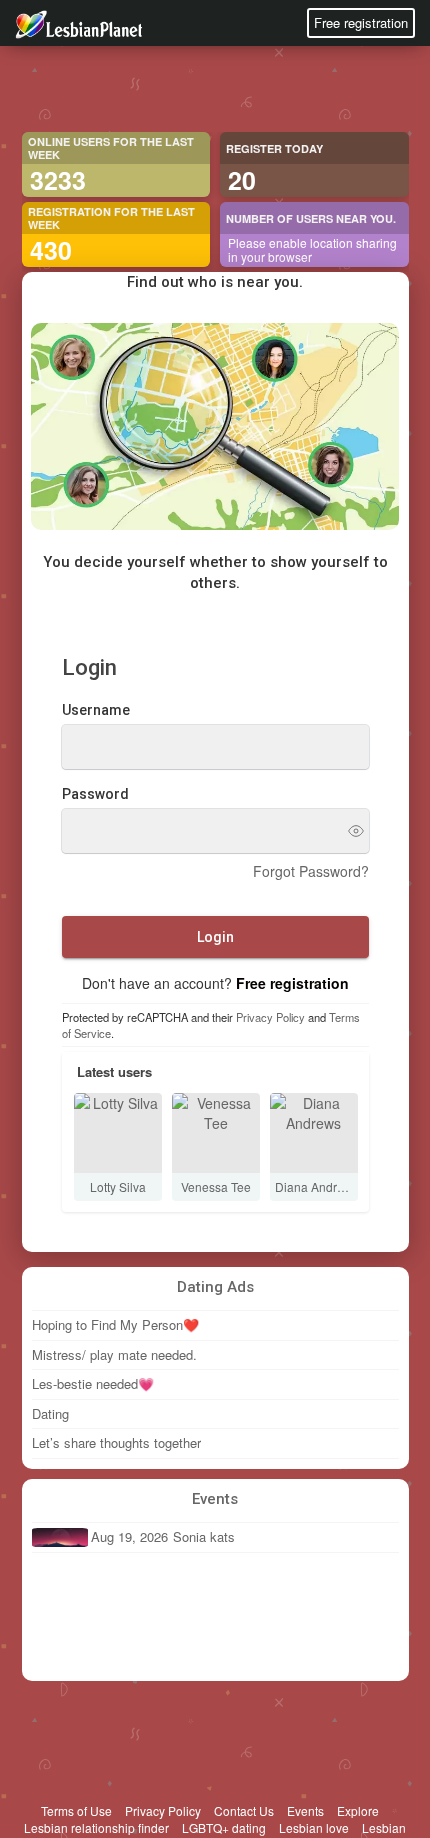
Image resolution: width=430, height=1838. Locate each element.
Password (95, 794)
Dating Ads (215, 1287)
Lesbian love (314, 1827)
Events (215, 1499)
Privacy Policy (270, 1017)
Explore (358, 1810)
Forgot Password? (311, 871)
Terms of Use (76, 1810)
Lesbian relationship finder (96, 1827)
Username (96, 710)
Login (215, 937)
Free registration (361, 22)
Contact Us (244, 1810)
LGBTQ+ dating (224, 1827)
